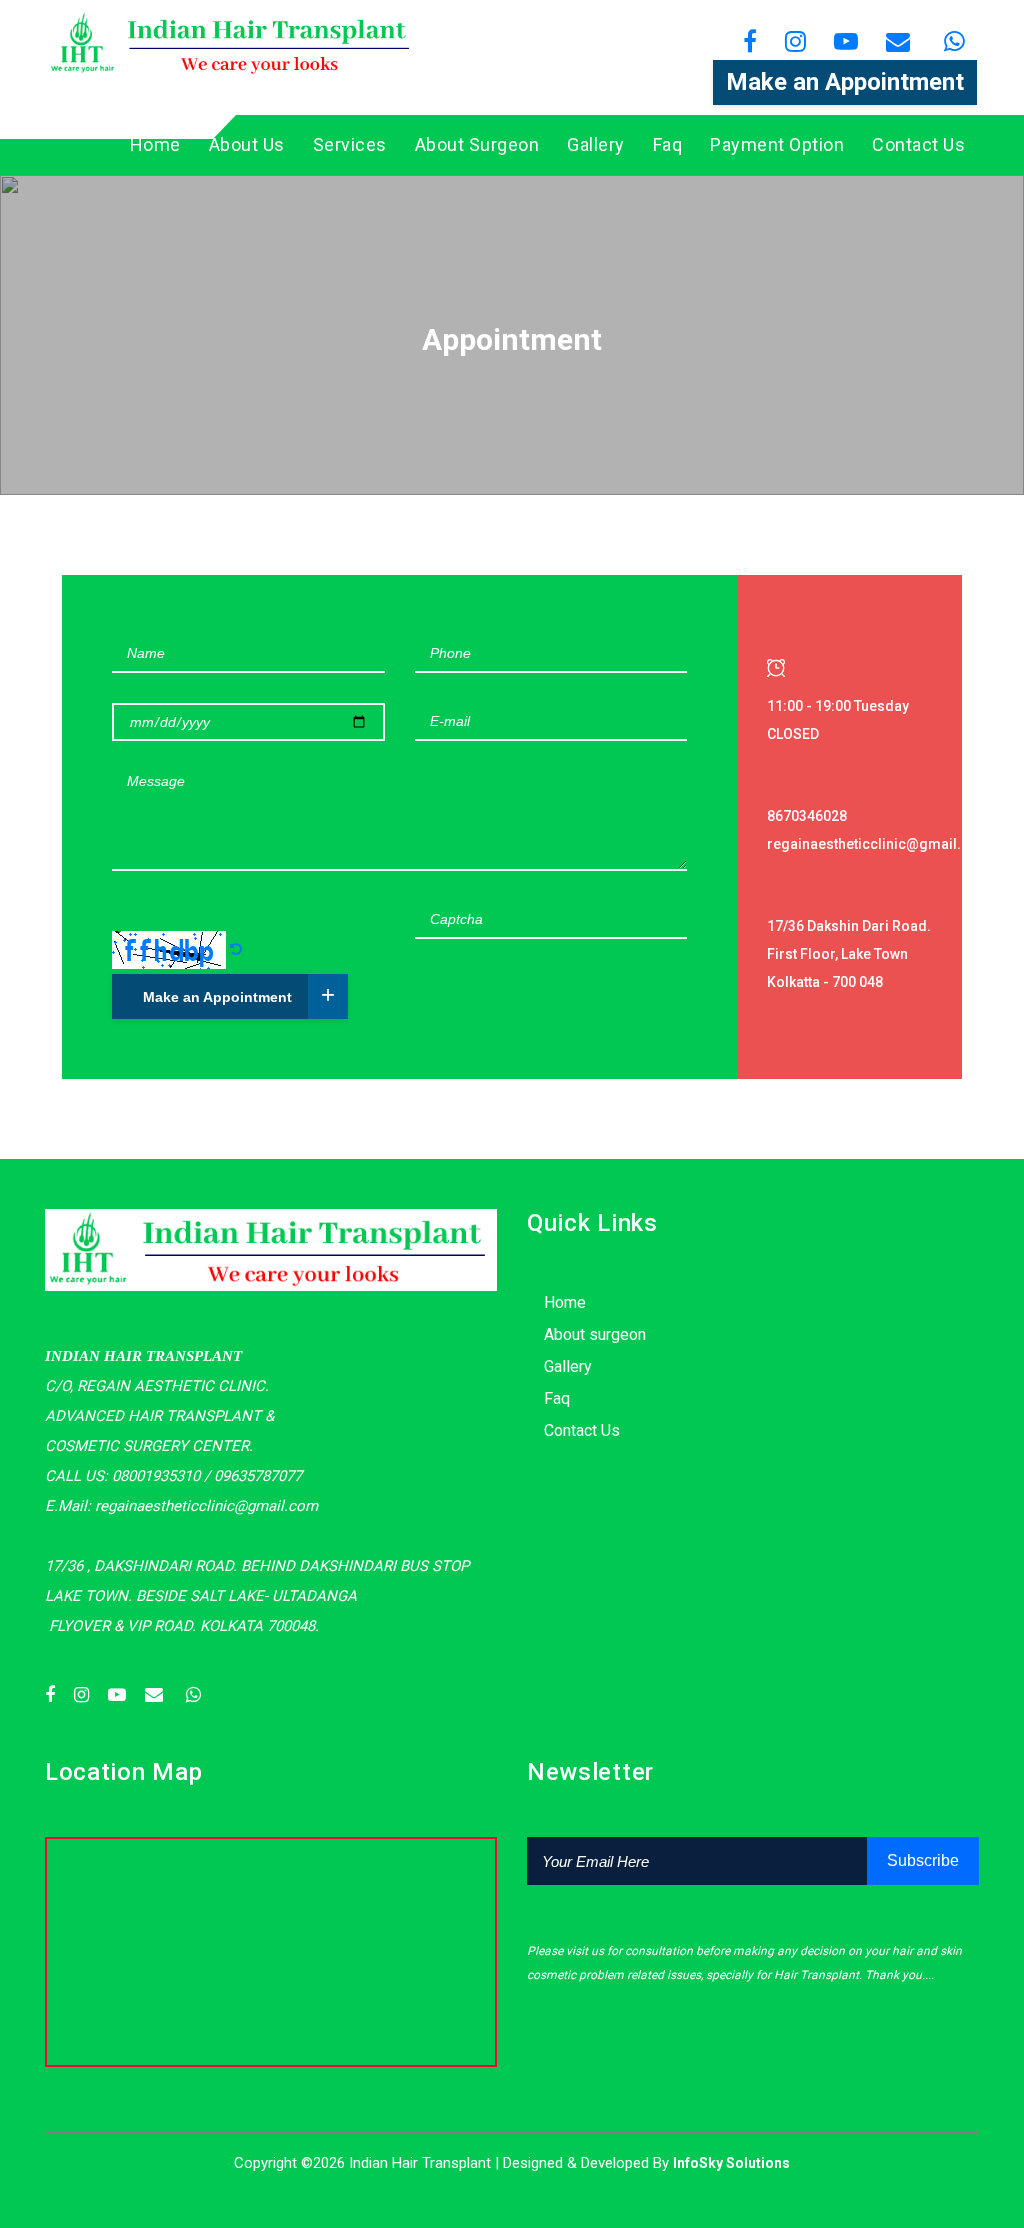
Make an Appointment (845, 82)
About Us (247, 144)
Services (350, 144)
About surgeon (595, 1334)
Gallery (596, 144)
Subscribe (923, 1860)
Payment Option (777, 144)
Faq (668, 144)
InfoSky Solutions (731, 2163)
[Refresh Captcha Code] (236, 949)
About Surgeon (477, 144)
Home (155, 144)
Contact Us (918, 144)
